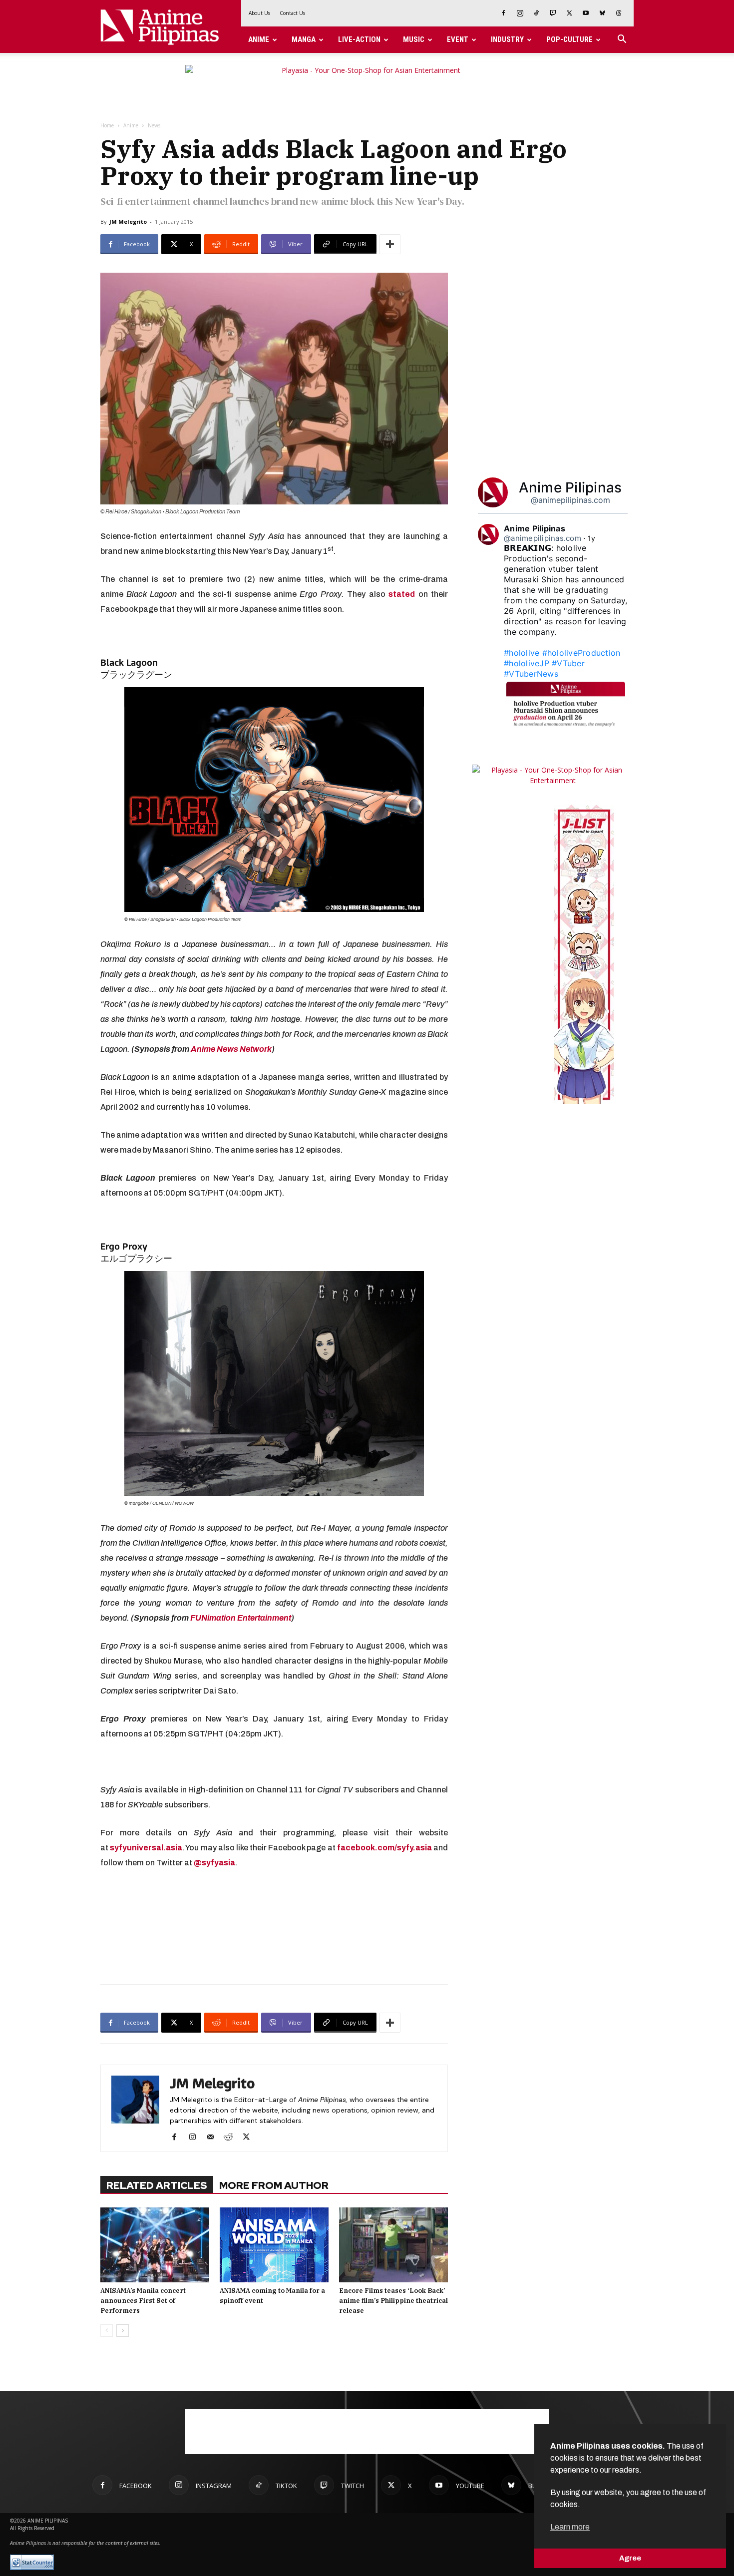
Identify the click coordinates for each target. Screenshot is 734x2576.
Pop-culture (569, 39)
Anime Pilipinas (570, 487)
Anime (259, 39)
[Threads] (619, 13)
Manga (304, 39)
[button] (622, 40)
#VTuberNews (531, 674)
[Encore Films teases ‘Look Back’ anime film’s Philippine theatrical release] (393, 2245)
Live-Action (359, 39)
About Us (259, 13)
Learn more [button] (570, 2527)
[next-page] (123, 2331)
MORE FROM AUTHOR (274, 2185)
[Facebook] (503, 13)
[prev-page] (107, 2331)
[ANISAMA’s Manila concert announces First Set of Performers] (155, 2245)
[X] (569, 13)
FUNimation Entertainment (241, 1618)
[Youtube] (586, 13)
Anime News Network (231, 1049)
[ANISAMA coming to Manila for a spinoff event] (274, 2245)
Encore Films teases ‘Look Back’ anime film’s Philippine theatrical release (393, 2301)
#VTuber (568, 663)
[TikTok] (536, 13)
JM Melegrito (128, 221)
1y (592, 538)
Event (458, 39)
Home (107, 125)
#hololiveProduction (581, 653)
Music (414, 39)
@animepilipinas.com (570, 500)
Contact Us (292, 13)
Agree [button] (630, 2558)
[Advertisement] (274, 1925)
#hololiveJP (527, 663)
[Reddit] (232, 2138)
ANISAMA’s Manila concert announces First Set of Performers (143, 2301)
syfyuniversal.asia (146, 1848)
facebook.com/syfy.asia (384, 1848)
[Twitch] (553, 13)
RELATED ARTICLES (157, 2185)
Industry (507, 39)
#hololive (522, 653)
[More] (390, 244)
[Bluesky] (602, 13)
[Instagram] (520, 13)
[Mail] (214, 2138)
